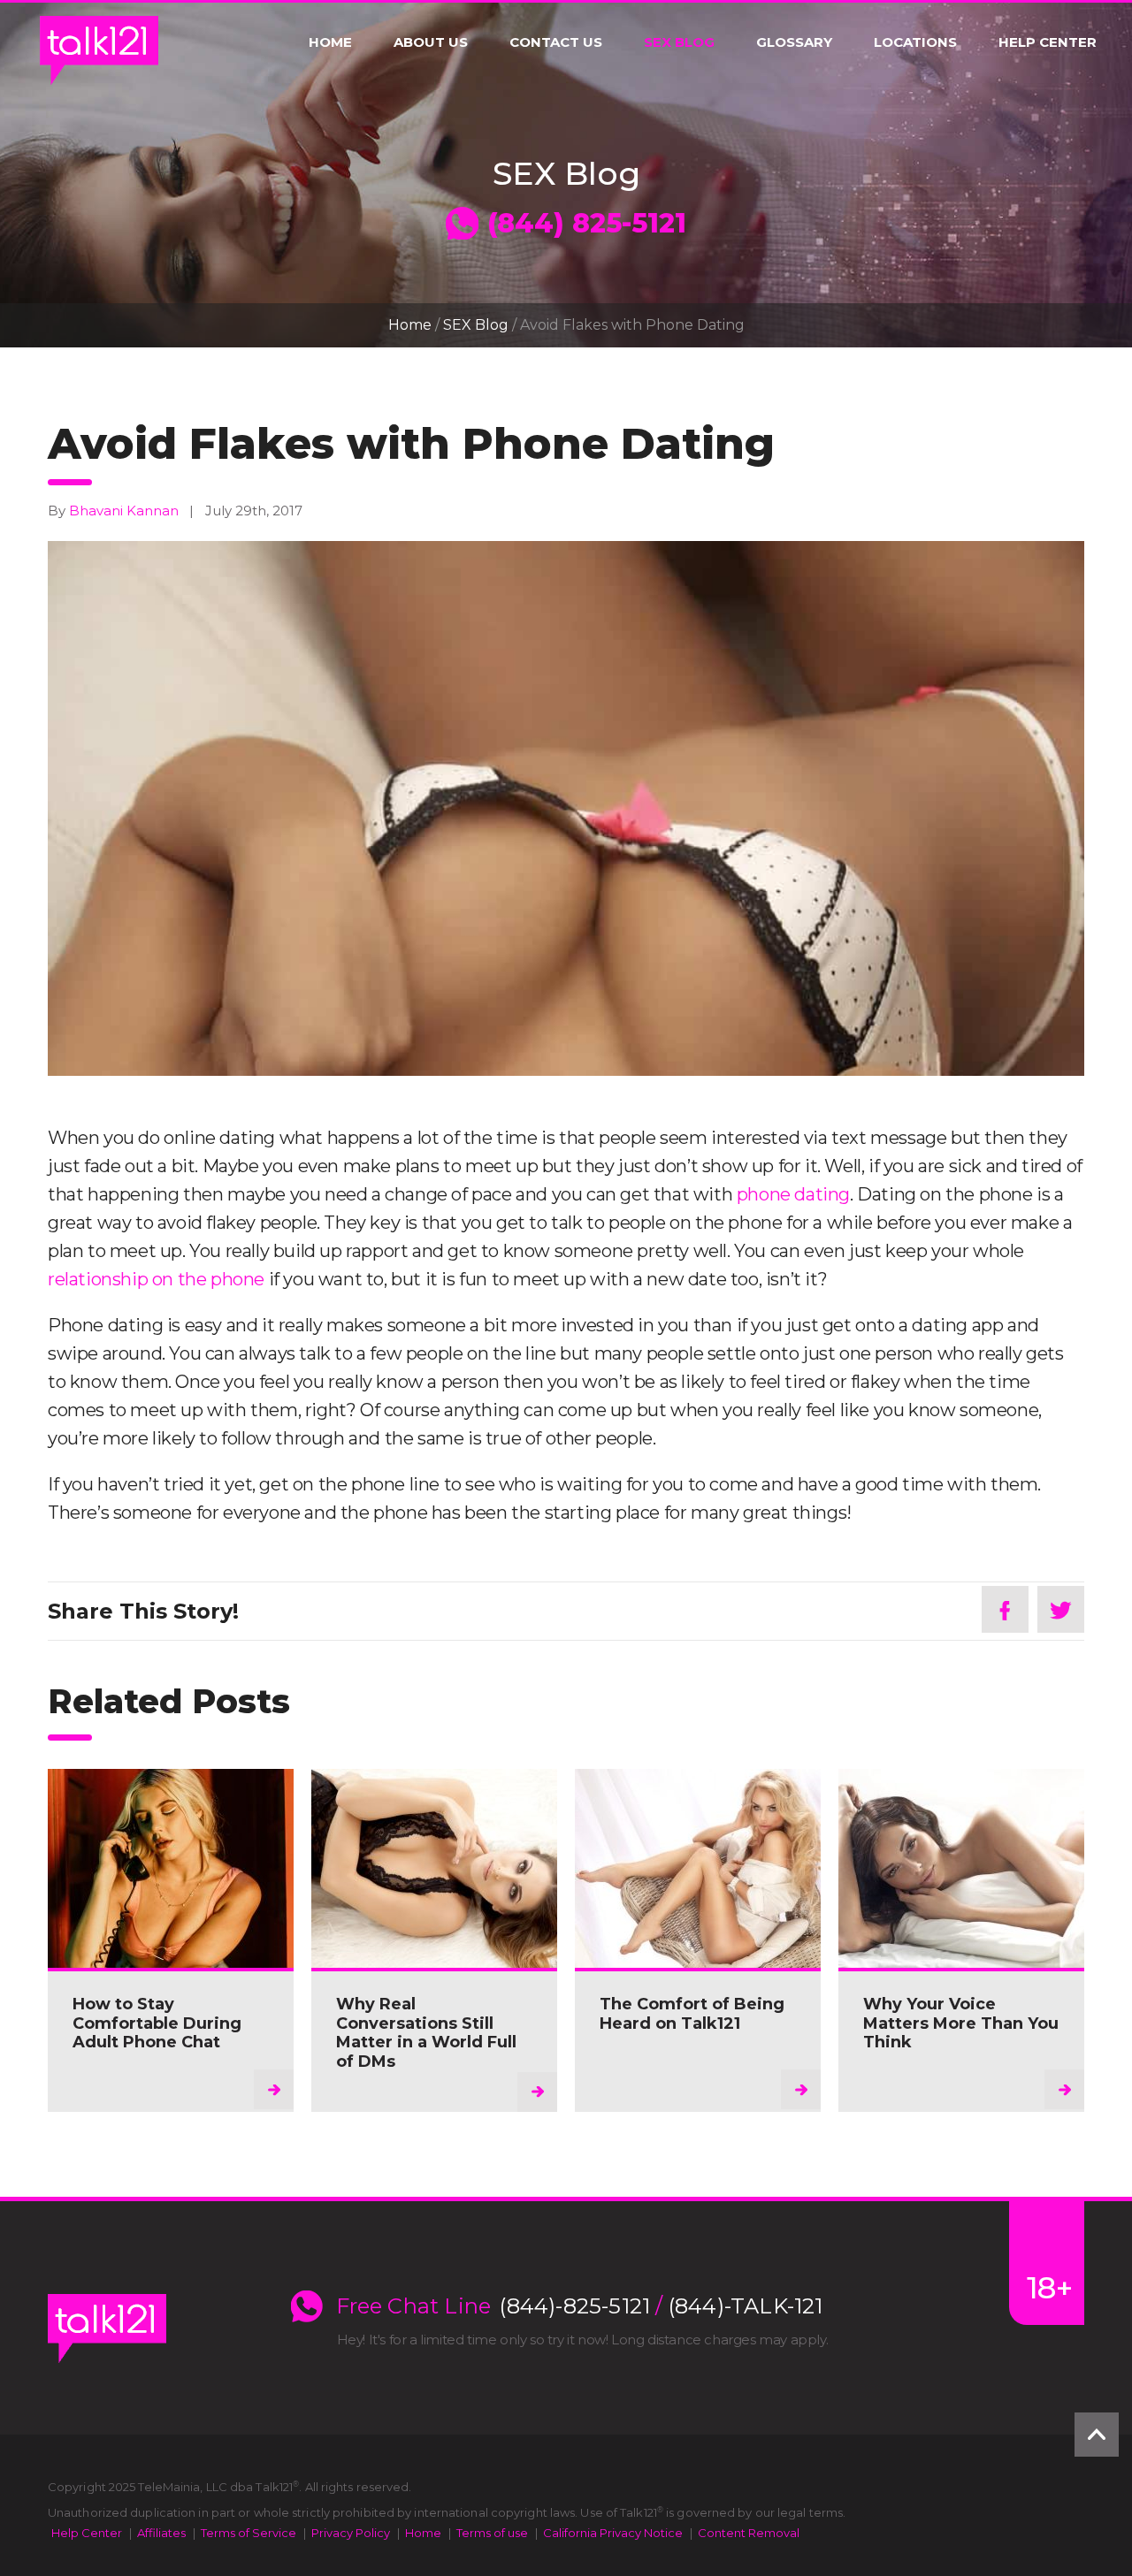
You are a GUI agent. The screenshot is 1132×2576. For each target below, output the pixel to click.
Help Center (1048, 42)
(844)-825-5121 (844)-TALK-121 (661, 2306)
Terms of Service (249, 2533)
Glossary (794, 42)
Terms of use (492, 2533)
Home (330, 42)
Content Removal (749, 2533)
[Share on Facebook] (1005, 1609)
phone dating (793, 1194)
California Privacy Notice (613, 2533)
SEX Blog (679, 42)
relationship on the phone (156, 1279)
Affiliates (161, 2533)
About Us (431, 42)
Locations (915, 42)
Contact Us (556, 42)
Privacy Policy (351, 2533)
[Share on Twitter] (1061, 1609)
